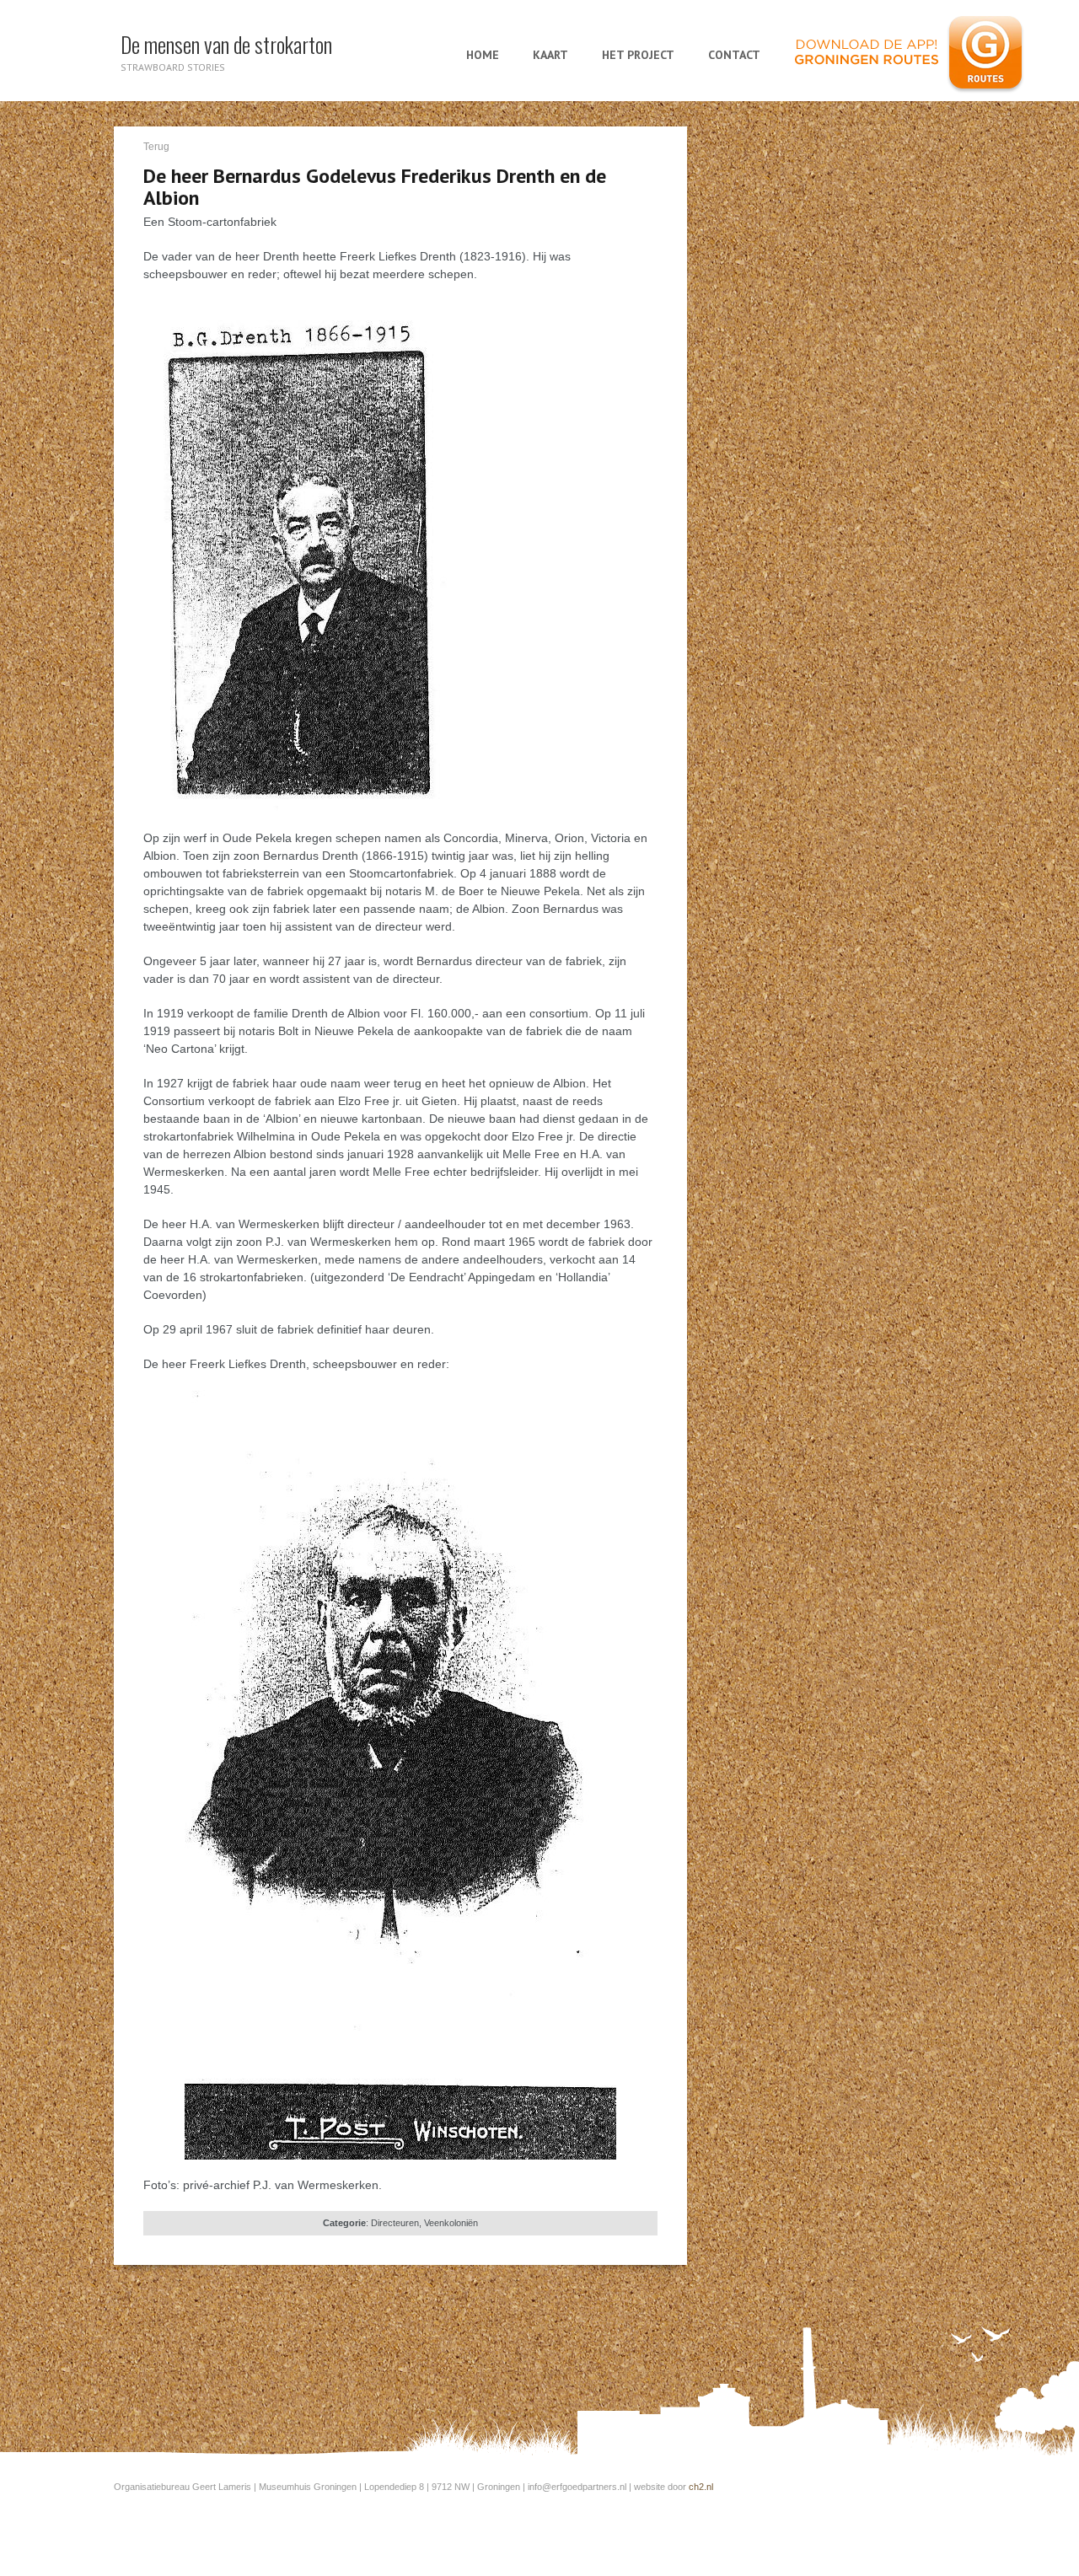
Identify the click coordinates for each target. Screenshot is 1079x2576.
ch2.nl (701, 2487)
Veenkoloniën (451, 2223)
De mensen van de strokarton (226, 44)
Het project (638, 55)
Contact (734, 55)
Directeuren (395, 2223)
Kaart (550, 55)
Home (483, 55)
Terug (156, 147)
